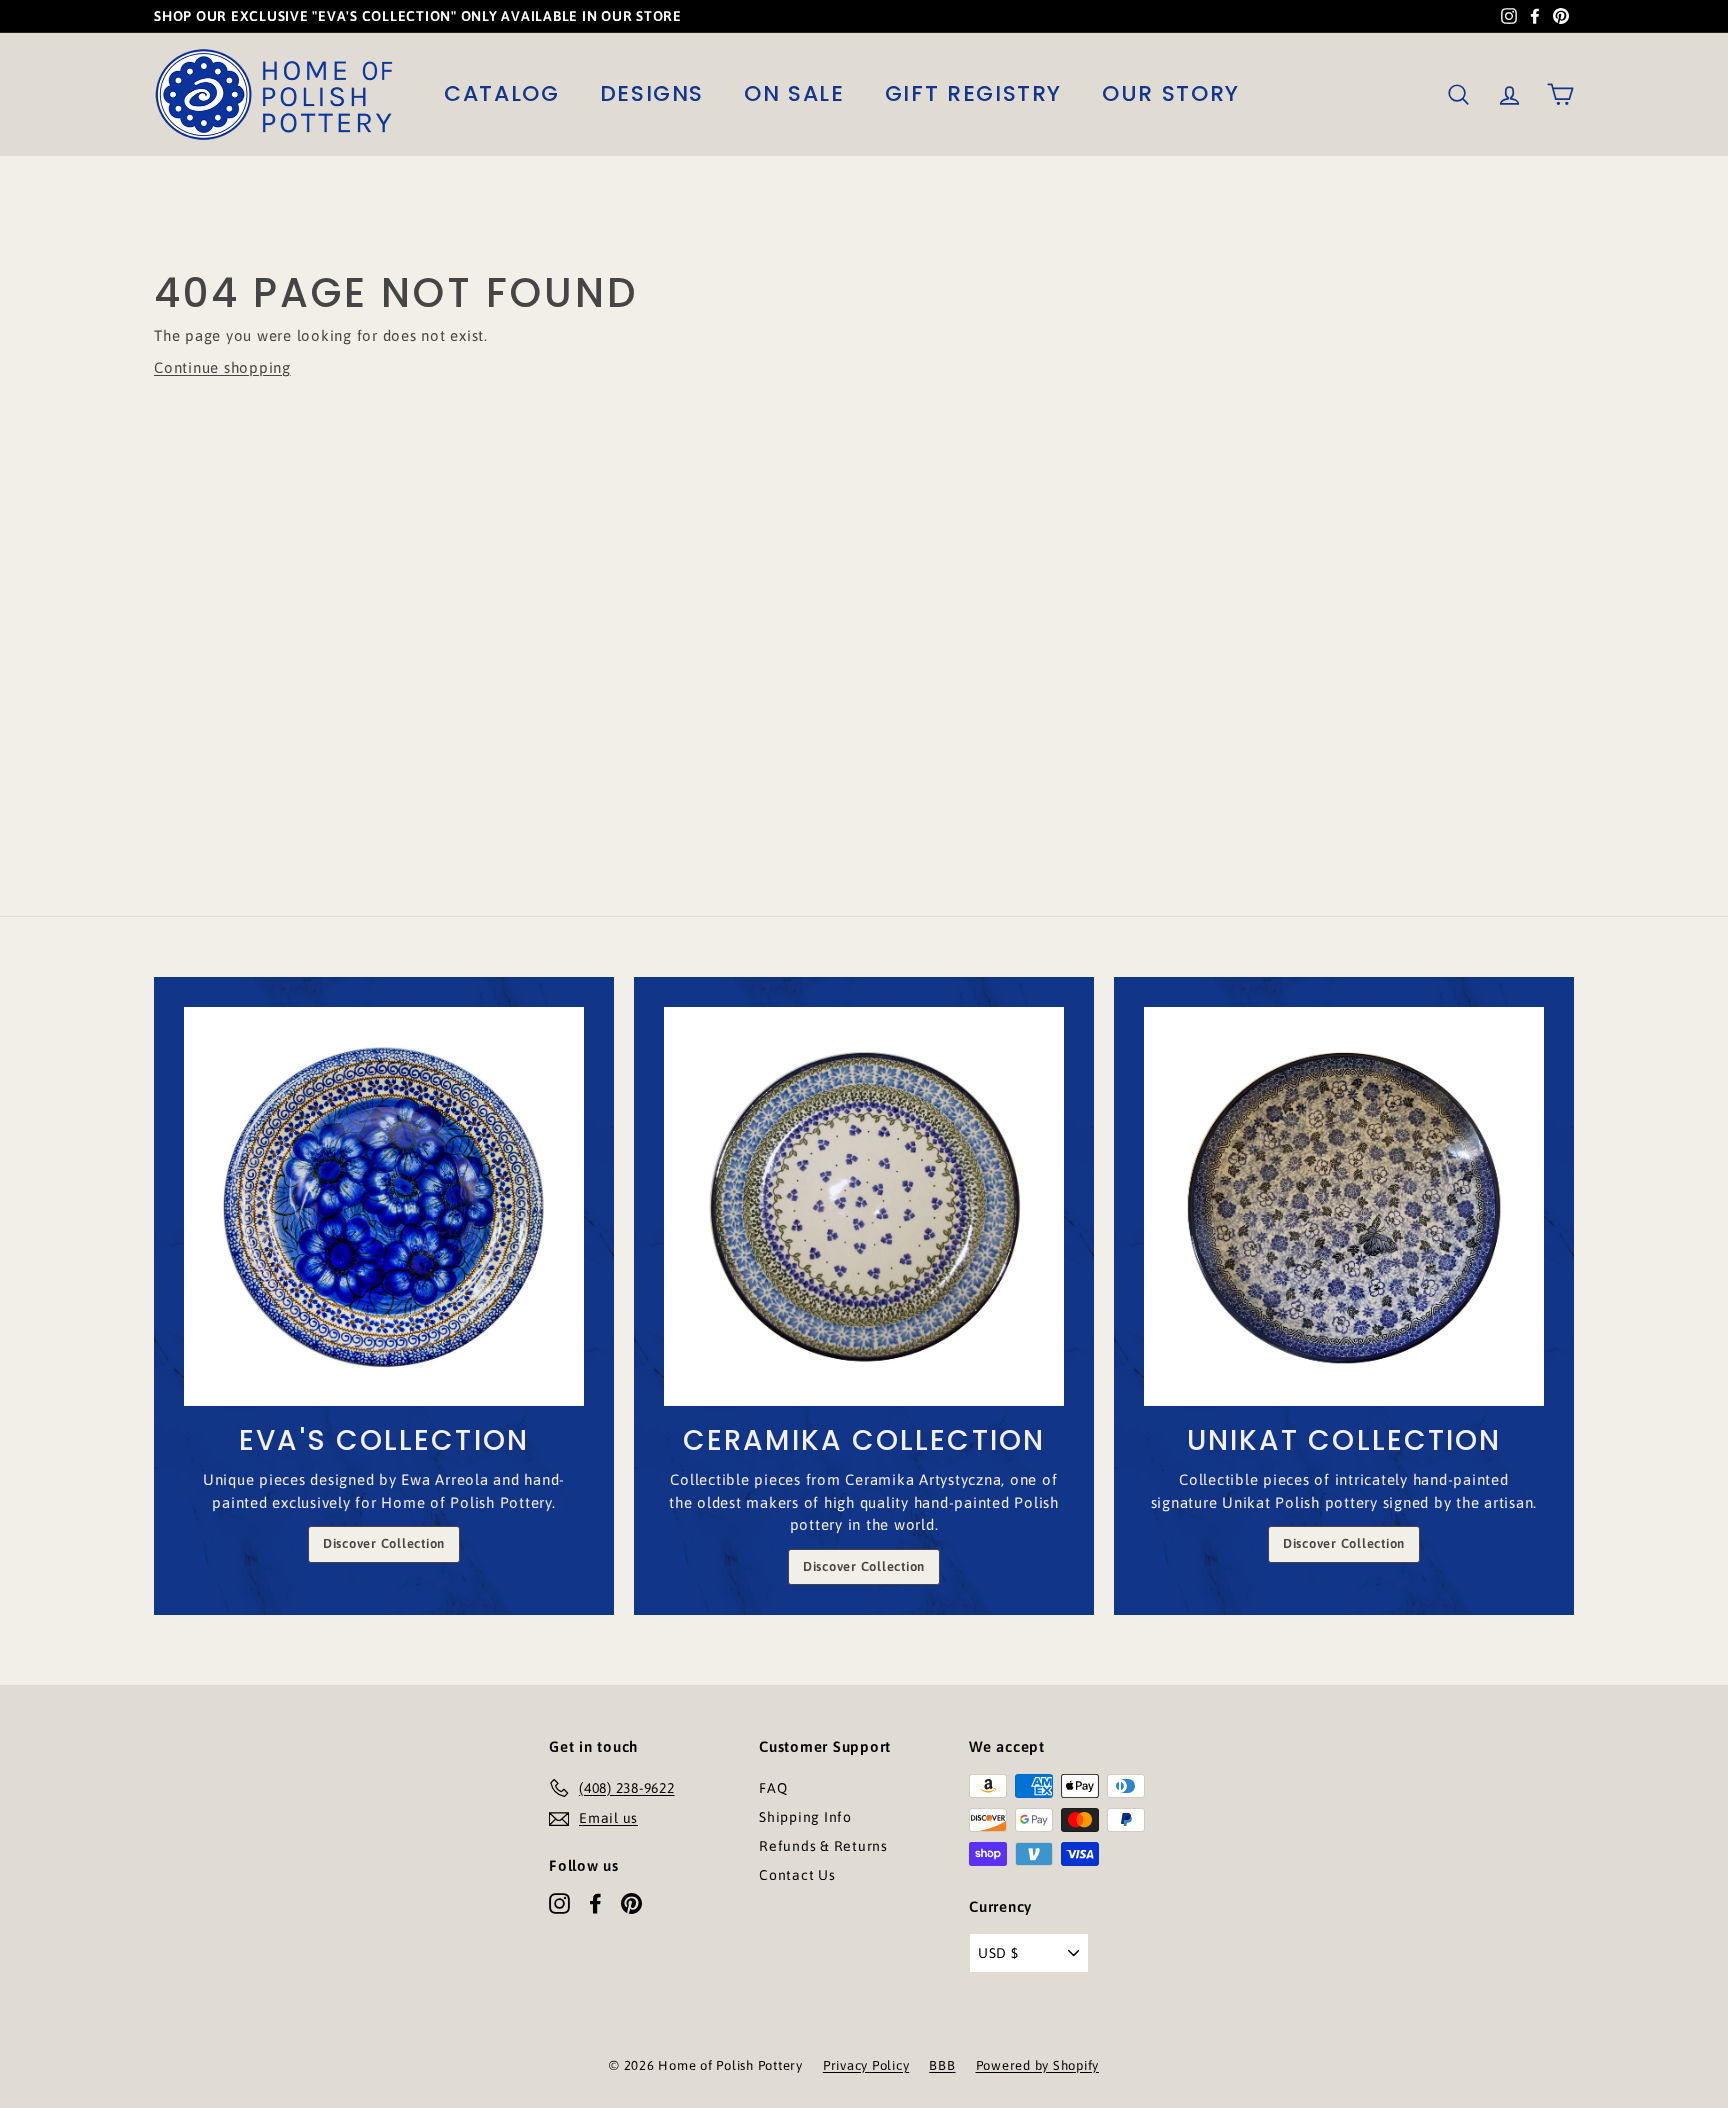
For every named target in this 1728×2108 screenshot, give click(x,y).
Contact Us (797, 1875)
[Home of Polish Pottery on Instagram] (559, 1903)
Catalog (502, 93)
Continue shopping (222, 367)
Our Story (1171, 93)
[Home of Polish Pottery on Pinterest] (631, 1903)
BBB (942, 2065)
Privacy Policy (866, 2065)
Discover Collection (384, 1543)
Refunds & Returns (823, 1846)
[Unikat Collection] (1344, 1207)
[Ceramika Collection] (864, 1207)
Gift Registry (973, 93)
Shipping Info (805, 1817)
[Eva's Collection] (384, 1207)
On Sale (794, 93)
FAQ (773, 1788)
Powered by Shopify (1038, 2065)
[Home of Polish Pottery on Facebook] (595, 1903)
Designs (652, 93)
